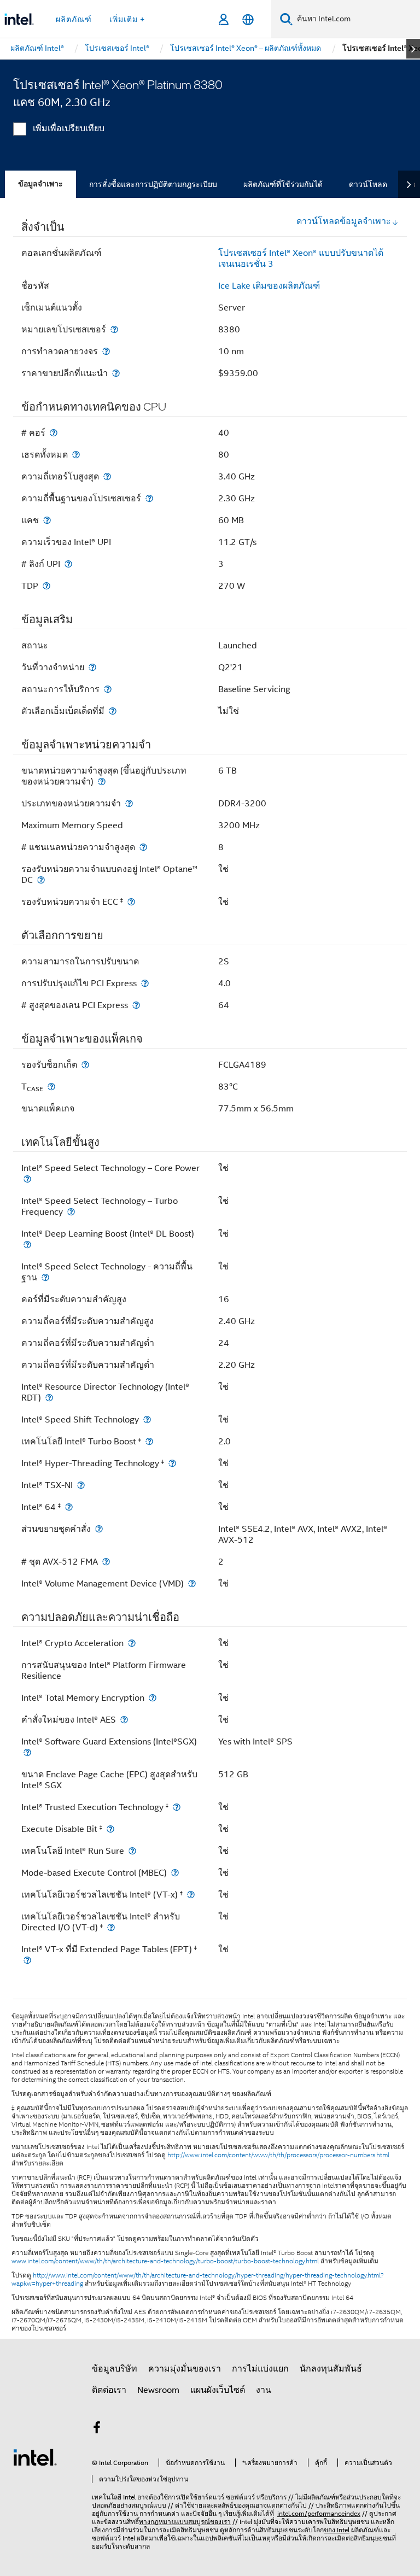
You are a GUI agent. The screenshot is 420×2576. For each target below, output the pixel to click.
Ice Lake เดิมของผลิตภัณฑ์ (269, 286)
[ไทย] (248, 19)
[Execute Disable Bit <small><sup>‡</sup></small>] (110, 1829)
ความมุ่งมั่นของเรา (185, 2369)
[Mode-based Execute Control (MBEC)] (175, 1873)
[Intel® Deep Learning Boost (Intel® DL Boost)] (27, 1245)
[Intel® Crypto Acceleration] (132, 1643)
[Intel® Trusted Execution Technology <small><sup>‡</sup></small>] (177, 1807)
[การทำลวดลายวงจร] (106, 351)
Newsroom (158, 2390)
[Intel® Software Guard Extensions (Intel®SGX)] (27, 1752)
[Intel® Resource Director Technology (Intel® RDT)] (49, 1398)
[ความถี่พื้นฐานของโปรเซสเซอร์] (149, 498)
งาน (264, 2390)
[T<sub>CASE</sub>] (51, 1087)
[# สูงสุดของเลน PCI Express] (136, 1005)
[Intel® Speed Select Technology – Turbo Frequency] (71, 1212)
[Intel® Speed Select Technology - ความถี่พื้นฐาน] (45, 1277)
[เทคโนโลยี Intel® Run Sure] (132, 1851)
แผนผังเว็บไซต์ (218, 2390)
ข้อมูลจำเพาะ (40, 184)
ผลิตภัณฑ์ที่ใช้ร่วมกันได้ (283, 184)
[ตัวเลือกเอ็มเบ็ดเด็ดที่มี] (113, 711)
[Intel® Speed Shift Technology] (147, 1419)
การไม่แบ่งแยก (260, 2369)
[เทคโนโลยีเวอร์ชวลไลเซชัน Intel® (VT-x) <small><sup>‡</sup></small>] (191, 1895)
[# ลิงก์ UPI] (68, 564)
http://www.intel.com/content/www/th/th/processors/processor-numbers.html (278, 2155)
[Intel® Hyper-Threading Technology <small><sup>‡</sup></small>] (172, 1463)
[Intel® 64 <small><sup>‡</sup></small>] (69, 1507)
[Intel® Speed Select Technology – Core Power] (27, 1179)
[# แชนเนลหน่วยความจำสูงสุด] (143, 847)
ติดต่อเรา (109, 2390)
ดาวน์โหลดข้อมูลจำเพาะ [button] (344, 221)
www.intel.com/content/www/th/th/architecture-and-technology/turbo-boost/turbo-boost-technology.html (165, 2261)
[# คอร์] (54, 433)
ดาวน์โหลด (368, 184)
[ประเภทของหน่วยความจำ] (129, 803)
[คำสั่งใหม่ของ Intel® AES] (124, 1720)
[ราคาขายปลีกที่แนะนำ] (116, 373)
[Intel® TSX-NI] (81, 1485)
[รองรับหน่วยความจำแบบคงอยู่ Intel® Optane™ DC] (41, 880)
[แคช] (47, 520)
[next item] (413, 49)
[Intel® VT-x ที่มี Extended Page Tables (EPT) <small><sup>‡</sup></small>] (27, 1960)
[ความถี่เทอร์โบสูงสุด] (107, 476)
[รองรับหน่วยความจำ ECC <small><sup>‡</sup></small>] (131, 902)
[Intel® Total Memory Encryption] (153, 1698)
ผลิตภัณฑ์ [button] (74, 19)
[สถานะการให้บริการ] (108, 689)
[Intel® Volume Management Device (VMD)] (192, 1583)
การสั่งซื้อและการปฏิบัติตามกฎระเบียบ (153, 184)
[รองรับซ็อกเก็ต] (85, 1065)
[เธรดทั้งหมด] (76, 455)
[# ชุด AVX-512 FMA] (106, 1562)
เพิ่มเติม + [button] (127, 19)
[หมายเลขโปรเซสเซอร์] (114, 329)
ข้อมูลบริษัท (115, 2369)
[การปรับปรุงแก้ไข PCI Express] (145, 983)
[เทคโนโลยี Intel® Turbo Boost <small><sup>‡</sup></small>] (149, 1441)
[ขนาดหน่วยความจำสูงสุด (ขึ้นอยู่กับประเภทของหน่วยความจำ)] (102, 781)
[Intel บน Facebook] (97, 2429)
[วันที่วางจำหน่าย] (92, 667)
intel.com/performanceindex (319, 2513)
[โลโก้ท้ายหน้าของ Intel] (35, 2457)
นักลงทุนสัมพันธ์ (331, 2369)
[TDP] (46, 586)
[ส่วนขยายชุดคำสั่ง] (99, 1529)
